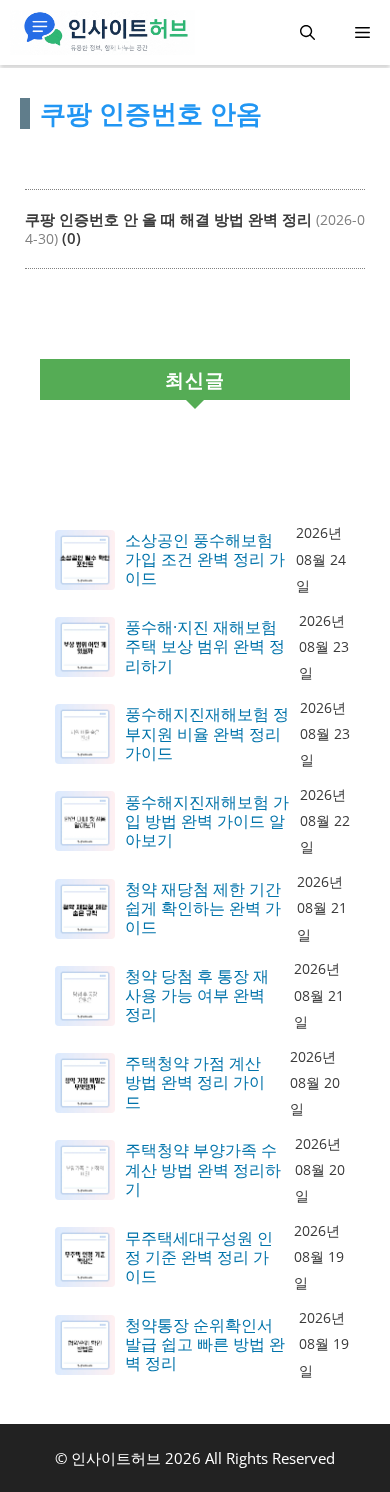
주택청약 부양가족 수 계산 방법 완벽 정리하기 (203, 1170)
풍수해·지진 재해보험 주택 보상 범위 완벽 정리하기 (205, 647)
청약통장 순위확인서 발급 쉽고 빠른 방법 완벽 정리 (205, 1345)
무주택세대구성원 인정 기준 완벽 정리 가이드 (199, 1258)
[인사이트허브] (102, 32)
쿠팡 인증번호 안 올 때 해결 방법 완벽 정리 (168, 219)
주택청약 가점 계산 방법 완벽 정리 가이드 (195, 1083)
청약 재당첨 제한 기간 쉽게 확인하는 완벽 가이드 (203, 909)
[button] (307, 32)
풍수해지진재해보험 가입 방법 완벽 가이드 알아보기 (207, 822)
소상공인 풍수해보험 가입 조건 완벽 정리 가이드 (205, 560)
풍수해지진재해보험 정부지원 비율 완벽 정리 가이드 (207, 734)
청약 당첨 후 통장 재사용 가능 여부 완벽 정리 (197, 996)
